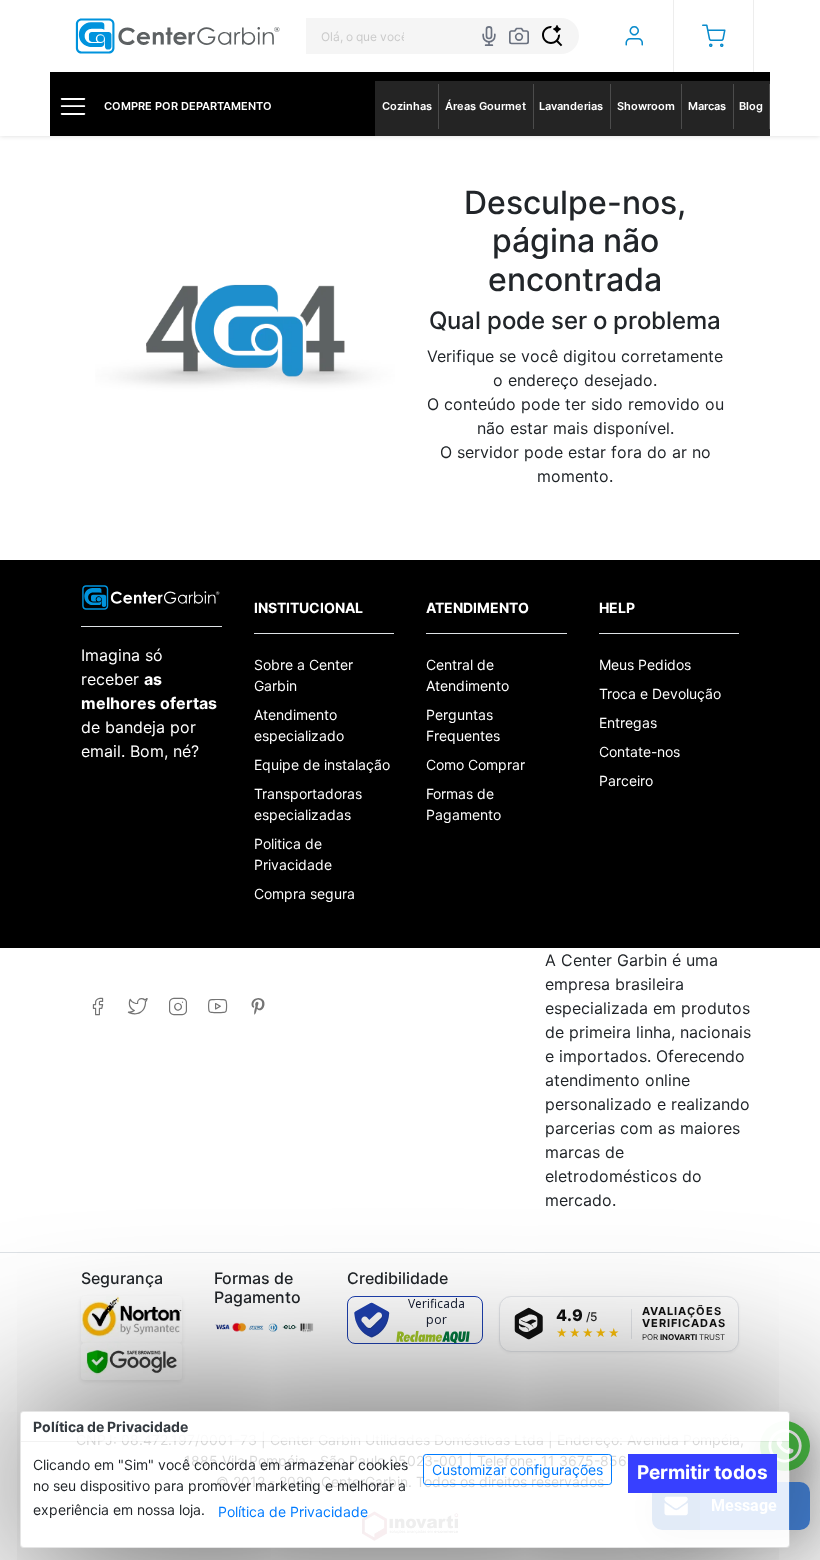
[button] (713, 36)
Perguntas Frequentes (463, 725)
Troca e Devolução (660, 693)
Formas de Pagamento (463, 804)
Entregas (628, 722)
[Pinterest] (257, 1006)
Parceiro (626, 780)
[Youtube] (217, 1006)
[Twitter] (137, 1006)
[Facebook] (97, 1006)
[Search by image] (519, 36)
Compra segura (304, 893)
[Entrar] (633, 36)
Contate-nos (639, 751)
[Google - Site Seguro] (131, 1361)
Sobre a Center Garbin (303, 675)
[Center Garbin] (178, 36)
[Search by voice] (489, 36)
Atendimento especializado (299, 725)
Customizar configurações (517, 1469)
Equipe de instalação (322, 764)
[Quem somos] (151, 596)
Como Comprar (475, 764)
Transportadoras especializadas (308, 804)
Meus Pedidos (645, 664)
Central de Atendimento (467, 675)
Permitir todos (702, 1472)
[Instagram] (177, 1006)
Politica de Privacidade (293, 854)
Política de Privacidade (293, 1511)
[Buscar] (552, 36)
